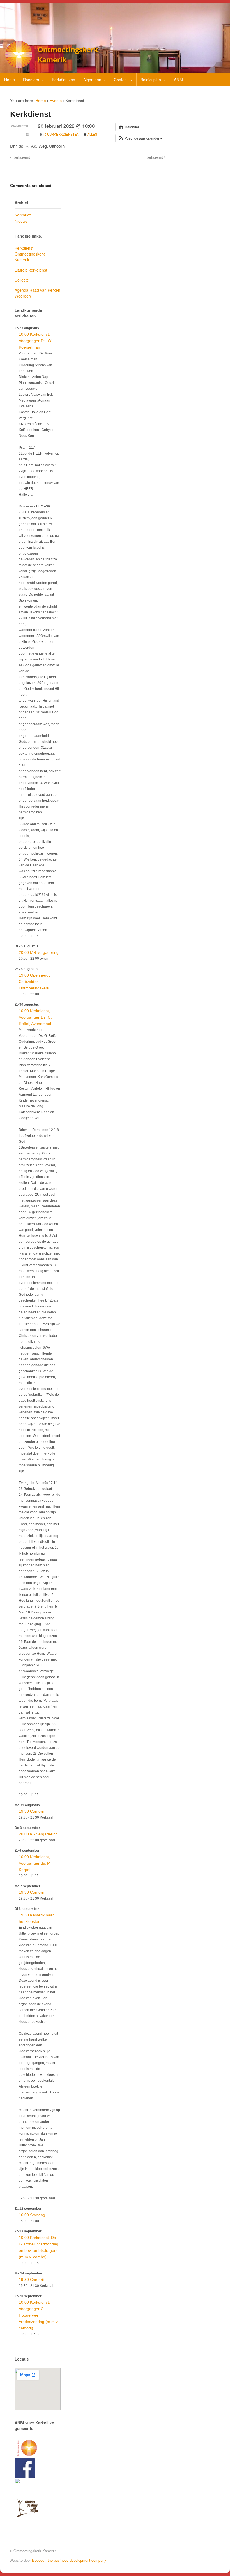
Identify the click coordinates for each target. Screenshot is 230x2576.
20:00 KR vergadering (38, 1834)
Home (10, 80)
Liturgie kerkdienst (31, 270)
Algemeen (92, 80)
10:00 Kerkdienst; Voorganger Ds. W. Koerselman (35, 341)
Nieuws (21, 221)
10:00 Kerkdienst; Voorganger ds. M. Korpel (35, 1863)
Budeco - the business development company (69, 2560)
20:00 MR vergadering (39, 952)
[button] (140, 138)
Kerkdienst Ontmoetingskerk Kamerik (30, 254)
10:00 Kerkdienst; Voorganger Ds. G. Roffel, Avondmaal (35, 1017)
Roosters (31, 80)
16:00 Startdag (32, 2215)
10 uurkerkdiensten (61, 134)
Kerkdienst (21, 157)
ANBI (178, 80)
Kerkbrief (23, 215)
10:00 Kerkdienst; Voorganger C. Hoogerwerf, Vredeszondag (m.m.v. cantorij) (39, 2315)
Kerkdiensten (64, 80)
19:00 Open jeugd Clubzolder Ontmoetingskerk (35, 982)
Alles (92, 134)
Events (56, 101)
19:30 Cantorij (31, 1811)
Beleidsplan (151, 80)
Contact (121, 80)
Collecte (22, 280)
